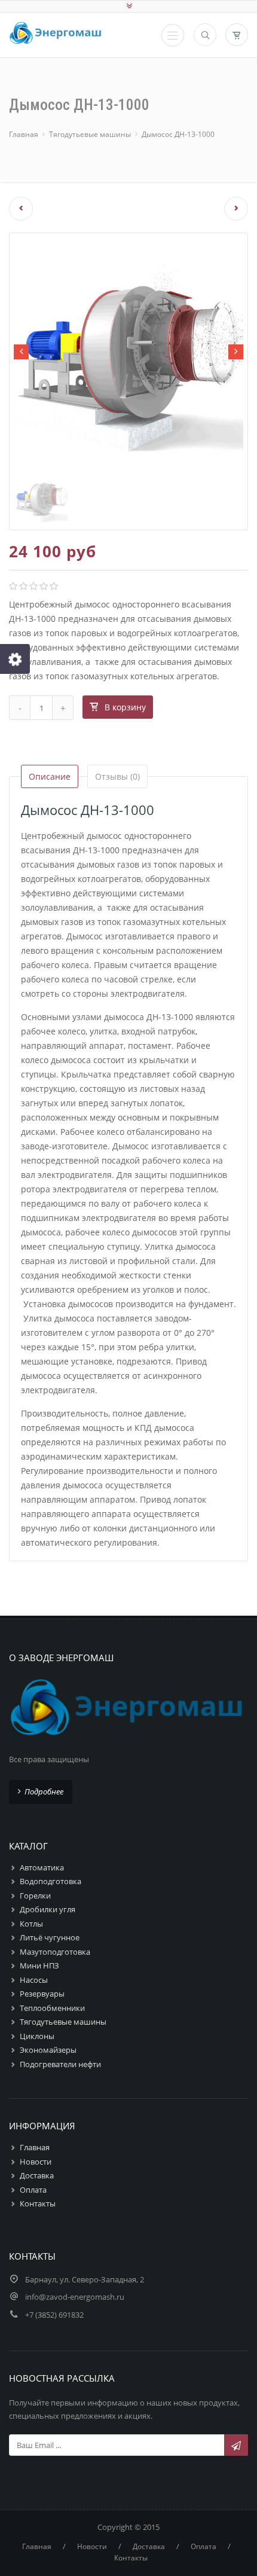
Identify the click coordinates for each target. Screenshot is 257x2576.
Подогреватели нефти (60, 2064)
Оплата (33, 2190)
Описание (50, 776)
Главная (24, 134)
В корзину (125, 707)
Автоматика (42, 1867)
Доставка (37, 2175)
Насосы (34, 1980)
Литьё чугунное (50, 1937)
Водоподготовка (51, 1881)
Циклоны (37, 2036)
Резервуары (42, 1994)
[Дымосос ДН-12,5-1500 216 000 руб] (16, 209)
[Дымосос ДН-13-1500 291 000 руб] (241, 209)
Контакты (38, 2203)
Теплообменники (52, 2008)
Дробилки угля (48, 1909)
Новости (36, 2162)
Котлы (31, 1924)
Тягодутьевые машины (90, 134)
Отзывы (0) (117, 776)
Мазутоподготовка (55, 1952)
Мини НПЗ (39, 1965)
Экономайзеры (48, 2050)
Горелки (35, 1896)
